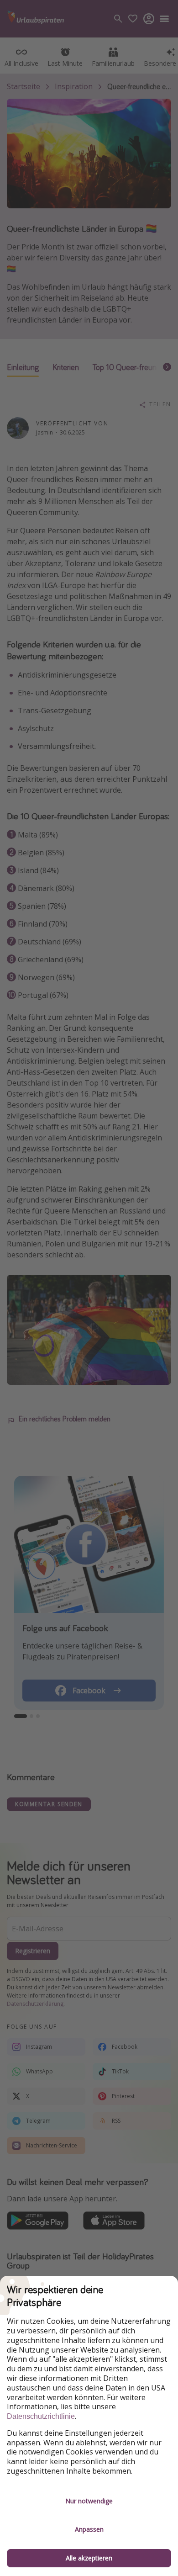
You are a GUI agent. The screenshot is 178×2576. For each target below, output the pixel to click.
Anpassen (89, 2529)
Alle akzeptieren (89, 2558)
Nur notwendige (89, 2501)
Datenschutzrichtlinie (41, 2416)
